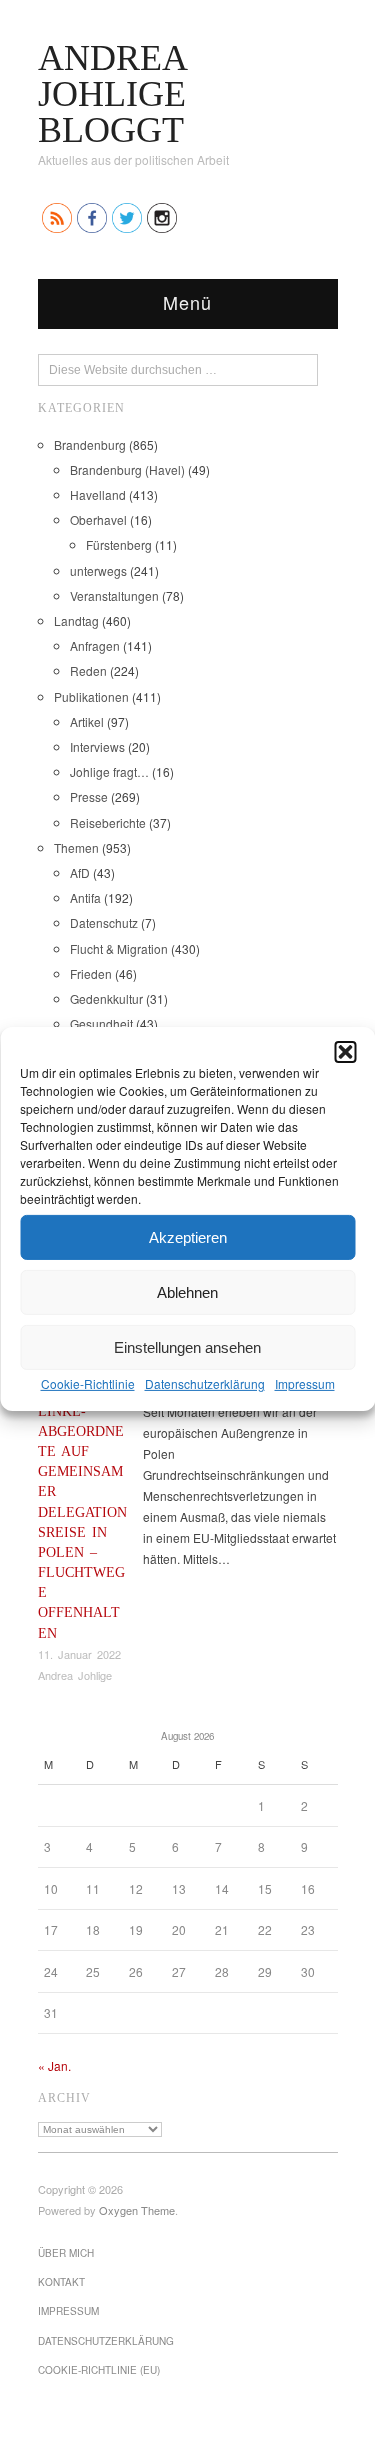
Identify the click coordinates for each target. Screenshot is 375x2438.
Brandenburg (90, 444)
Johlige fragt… (109, 771)
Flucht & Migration (119, 948)
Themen (76, 847)
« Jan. (54, 2065)
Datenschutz (104, 922)
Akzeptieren (188, 1236)
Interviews (97, 746)
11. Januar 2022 (79, 1654)
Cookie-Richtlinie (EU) (99, 2370)
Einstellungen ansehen (187, 1346)
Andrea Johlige (75, 1675)
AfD (80, 872)
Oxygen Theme (137, 2210)
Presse (89, 796)
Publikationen (91, 696)
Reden (88, 670)
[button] (345, 1052)
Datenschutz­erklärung (205, 1383)
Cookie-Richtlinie (88, 1383)
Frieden (91, 973)
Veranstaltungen (114, 595)
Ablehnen (187, 1291)
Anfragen (95, 645)
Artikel (87, 721)
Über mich (66, 2253)
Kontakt (61, 2282)
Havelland (98, 494)
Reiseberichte (108, 822)
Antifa (85, 897)
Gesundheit (101, 1023)
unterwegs (98, 570)
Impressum (305, 1383)
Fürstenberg (119, 544)
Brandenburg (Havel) (127, 469)
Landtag (76, 620)
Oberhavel (98, 519)
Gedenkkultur (106, 998)
